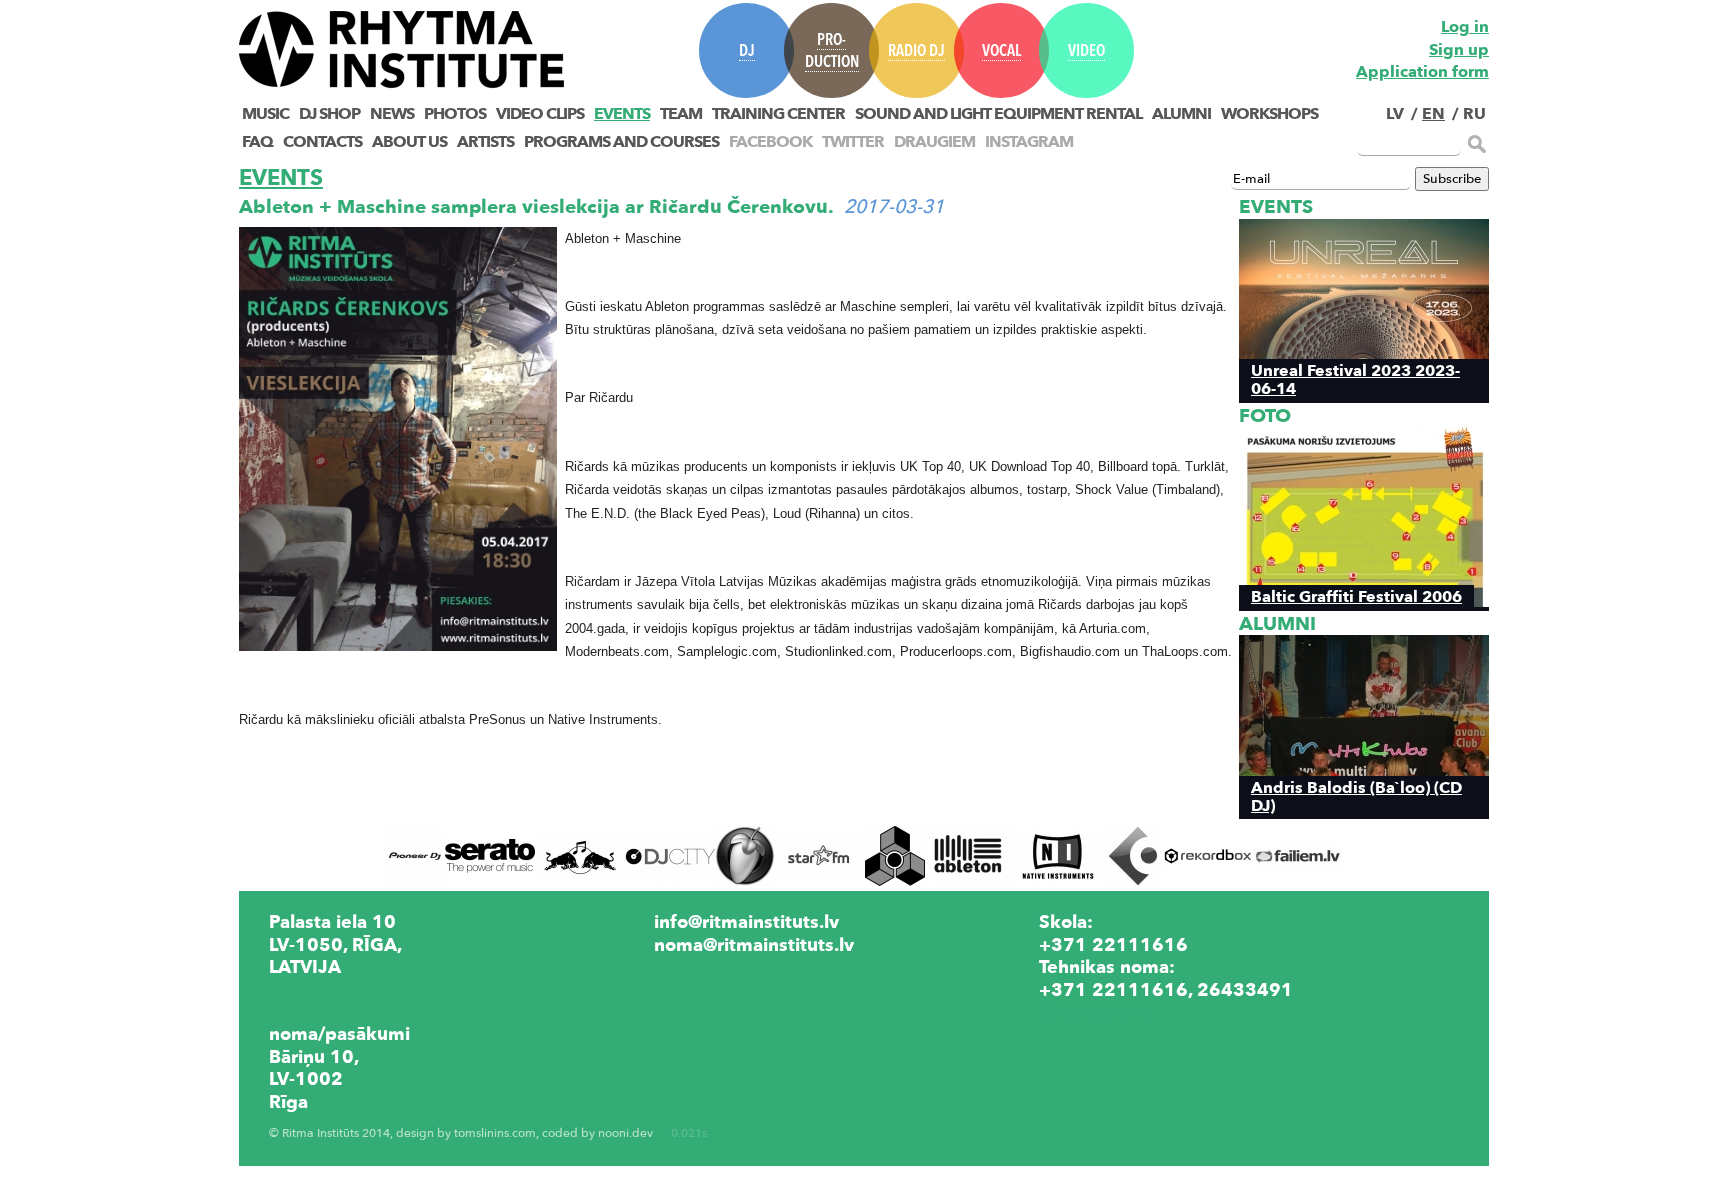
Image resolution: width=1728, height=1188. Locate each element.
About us (409, 142)
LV (1395, 114)
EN (1433, 114)
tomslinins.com (495, 1133)
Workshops (1269, 114)
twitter (853, 142)
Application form (1422, 72)
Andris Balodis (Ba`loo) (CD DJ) (1356, 796)
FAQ (257, 142)
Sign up (1459, 50)
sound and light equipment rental (998, 114)
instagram (1029, 142)
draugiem (934, 142)
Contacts (322, 142)
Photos (455, 114)
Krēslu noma (1094, 1012)
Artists (485, 142)
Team (681, 114)
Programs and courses (621, 142)
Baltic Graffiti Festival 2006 (1356, 596)
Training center (778, 114)
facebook (770, 142)
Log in (1465, 27)
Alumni (1181, 114)
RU (1474, 114)
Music (265, 114)
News (392, 114)
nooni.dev (625, 1133)
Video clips (540, 114)
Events (622, 114)
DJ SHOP (329, 114)
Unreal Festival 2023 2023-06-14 (1355, 379)
